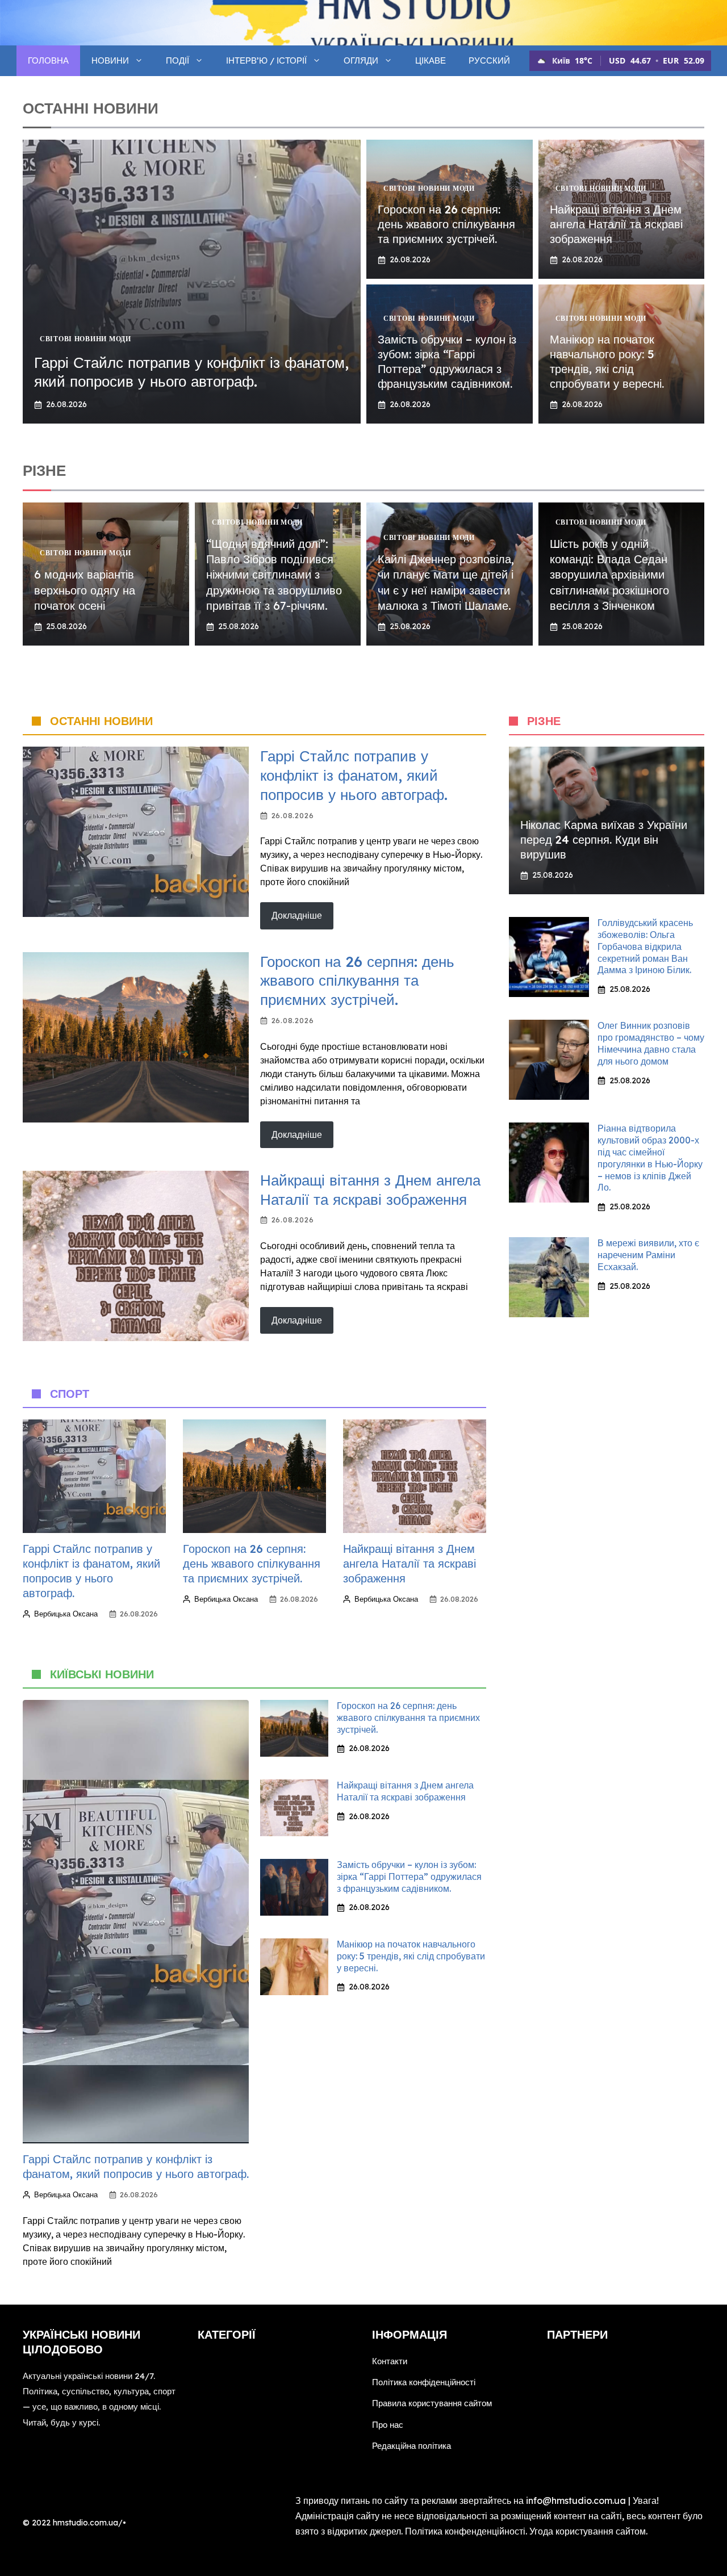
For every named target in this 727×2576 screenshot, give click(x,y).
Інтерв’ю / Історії (266, 60)
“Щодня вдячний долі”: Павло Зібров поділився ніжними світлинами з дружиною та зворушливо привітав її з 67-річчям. (274, 575)
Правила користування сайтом (432, 2403)
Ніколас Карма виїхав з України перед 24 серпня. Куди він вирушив (604, 839)
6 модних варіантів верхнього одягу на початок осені (85, 590)
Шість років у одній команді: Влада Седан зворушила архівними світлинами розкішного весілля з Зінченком (609, 575)
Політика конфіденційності (424, 2382)
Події (177, 60)
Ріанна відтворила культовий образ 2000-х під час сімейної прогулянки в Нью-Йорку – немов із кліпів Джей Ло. (650, 1158)
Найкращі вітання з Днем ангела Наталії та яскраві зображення (616, 224)
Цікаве (431, 60)
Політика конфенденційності (465, 2531)
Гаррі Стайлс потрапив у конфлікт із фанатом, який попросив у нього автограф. (191, 372)
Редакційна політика (411, 2446)
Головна (48, 60)
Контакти (390, 2361)
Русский (489, 60)
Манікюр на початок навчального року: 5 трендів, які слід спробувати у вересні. (607, 361)
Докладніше (297, 915)
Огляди (361, 60)
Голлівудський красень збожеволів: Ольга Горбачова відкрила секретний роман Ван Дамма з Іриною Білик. (645, 946)
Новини (110, 60)
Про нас (388, 2425)
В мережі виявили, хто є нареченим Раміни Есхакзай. (648, 1255)
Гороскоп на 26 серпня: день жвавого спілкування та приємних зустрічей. (446, 224)
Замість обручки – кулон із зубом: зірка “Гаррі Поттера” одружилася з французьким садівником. (447, 361)
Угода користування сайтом (588, 2531)
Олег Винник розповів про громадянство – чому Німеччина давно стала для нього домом (651, 1043)
